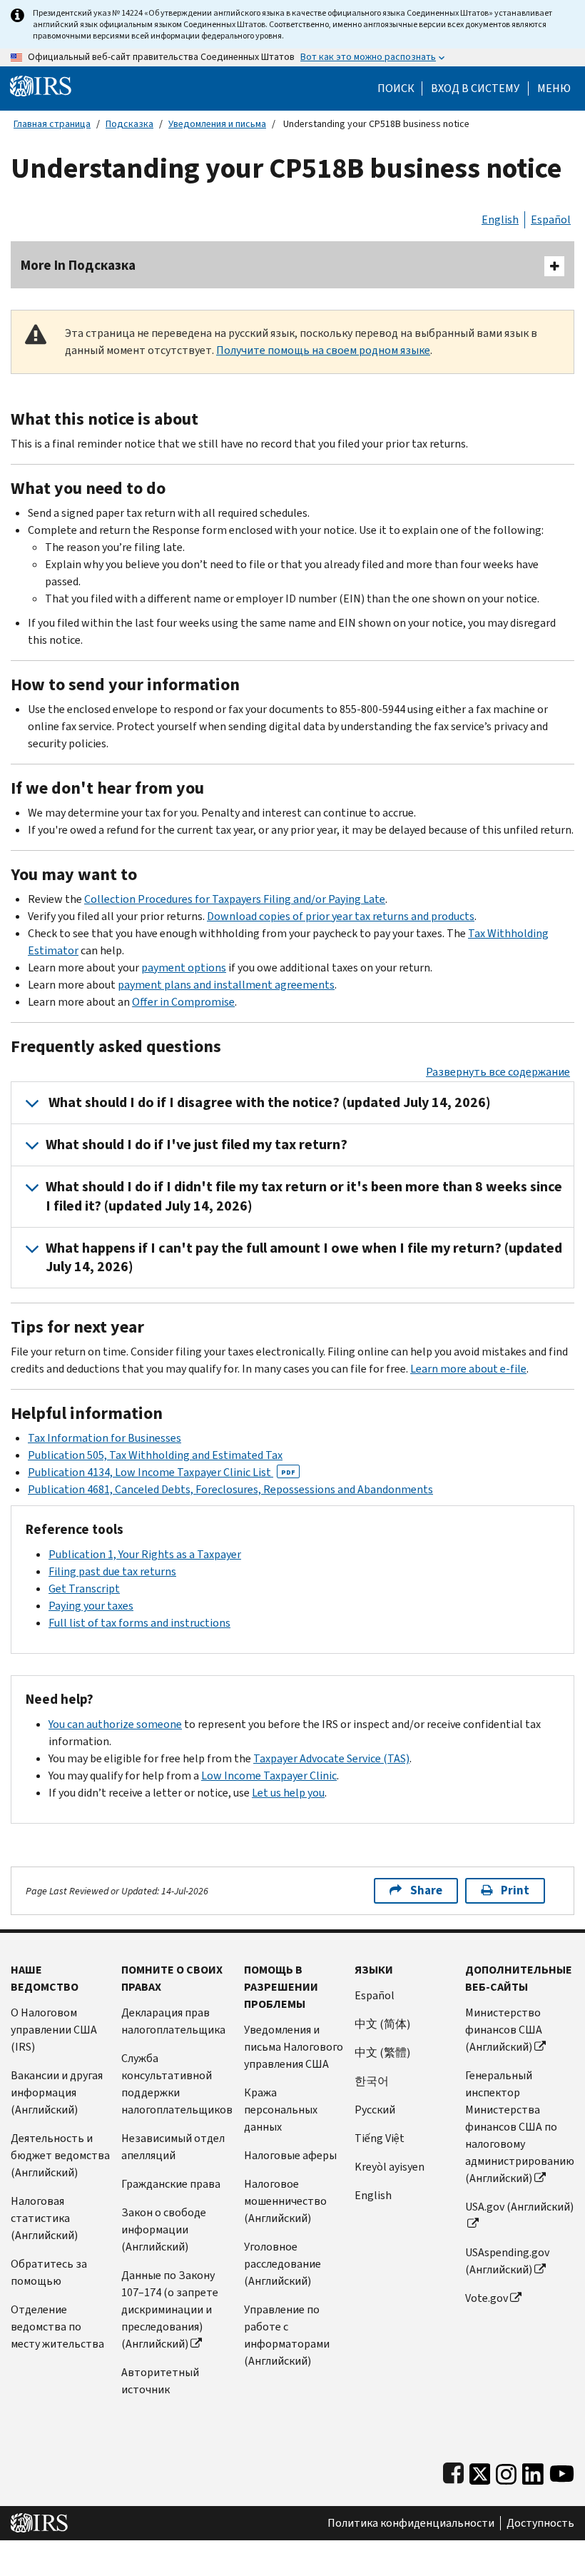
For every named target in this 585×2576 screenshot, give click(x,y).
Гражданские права (171, 2184)
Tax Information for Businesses (105, 1438)
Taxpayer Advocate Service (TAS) (331, 1758)
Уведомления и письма (217, 124)
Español (551, 219)
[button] (475, 89)
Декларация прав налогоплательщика (173, 2021)
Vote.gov (487, 2298)
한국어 (372, 2081)
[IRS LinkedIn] (533, 2471)
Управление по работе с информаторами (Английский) (287, 2335)
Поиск (396, 89)
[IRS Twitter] (480, 2471)
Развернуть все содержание (498, 1072)
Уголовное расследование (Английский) (283, 2264)
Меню (554, 89)
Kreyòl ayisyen (390, 2167)
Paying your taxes (91, 1606)
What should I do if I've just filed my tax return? (197, 1145)
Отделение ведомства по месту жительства (57, 2327)
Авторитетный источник (160, 2381)
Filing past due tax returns (112, 1571)
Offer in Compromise (183, 1002)
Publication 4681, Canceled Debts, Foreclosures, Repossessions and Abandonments (230, 1489)
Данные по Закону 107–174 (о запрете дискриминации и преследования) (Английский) (170, 2309)
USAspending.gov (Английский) (507, 2261)
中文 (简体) (382, 2024)
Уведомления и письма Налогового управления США (294, 2047)
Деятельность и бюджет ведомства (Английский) (60, 2155)
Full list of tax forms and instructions (139, 1623)
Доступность (540, 2523)
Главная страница (52, 124)
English (500, 219)
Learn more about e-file (468, 1369)
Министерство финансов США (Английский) (504, 2030)
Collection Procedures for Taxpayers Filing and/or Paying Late (235, 899)
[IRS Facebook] (453, 2471)
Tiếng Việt (380, 2138)
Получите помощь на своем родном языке (323, 350)
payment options (184, 968)
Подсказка (129, 124)
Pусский (375, 2110)
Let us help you (288, 1793)
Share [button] (426, 1890)
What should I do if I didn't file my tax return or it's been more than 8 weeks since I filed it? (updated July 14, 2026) (304, 1196)
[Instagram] (506, 2471)
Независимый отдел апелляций (173, 2147)
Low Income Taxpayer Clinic (269, 1776)
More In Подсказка (78, 265)
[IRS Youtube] (562, 2471)
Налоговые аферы (290, 2155)
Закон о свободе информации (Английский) (164, 2229)
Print (515, 1890)
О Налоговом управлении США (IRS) (54, 2030)
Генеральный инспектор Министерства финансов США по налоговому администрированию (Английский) (520, 2127)
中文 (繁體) (382, 2052)
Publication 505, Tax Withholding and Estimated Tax (155, 1455)
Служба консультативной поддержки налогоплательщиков (177, 2084)
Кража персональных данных (281, 2110)
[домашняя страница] (41, 85)
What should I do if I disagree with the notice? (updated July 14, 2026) (268, 1102)
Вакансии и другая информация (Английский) (57, 2092)
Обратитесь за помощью (49, 2272)
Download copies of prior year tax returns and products (341, 916)
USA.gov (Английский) (519, 2207)
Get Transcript (84, 1588)
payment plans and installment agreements (226, 985)
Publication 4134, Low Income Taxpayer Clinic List (162, 1472)
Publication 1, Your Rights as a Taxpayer (145, 1554)
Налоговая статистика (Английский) (44, 2218)
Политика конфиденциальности (411, 2523)
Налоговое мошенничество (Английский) (285, 2201)
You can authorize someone (115, 1724)
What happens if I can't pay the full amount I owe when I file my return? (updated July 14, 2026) (304, 1257)
